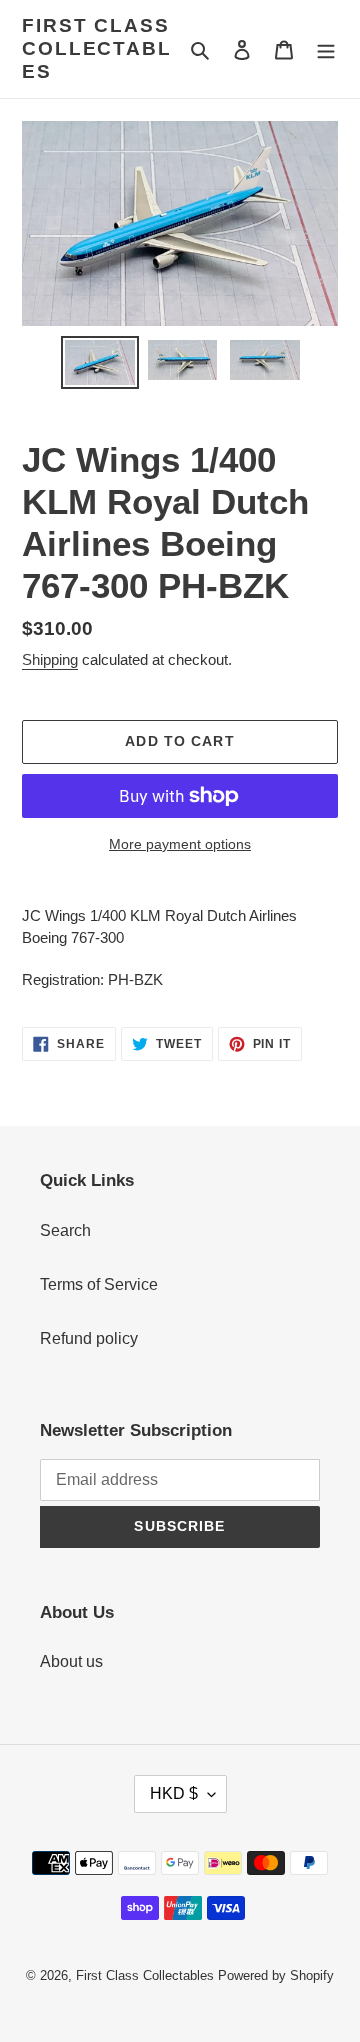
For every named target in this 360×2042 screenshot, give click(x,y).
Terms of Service (99, 1284)
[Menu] (326, 49)
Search (65, 1230)
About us (71, 1661)
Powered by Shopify (276, 1975)
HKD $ (174, 1793)
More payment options (180, 844)
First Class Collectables (97, 48)
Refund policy (89, 1338)
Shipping (50, 659)
